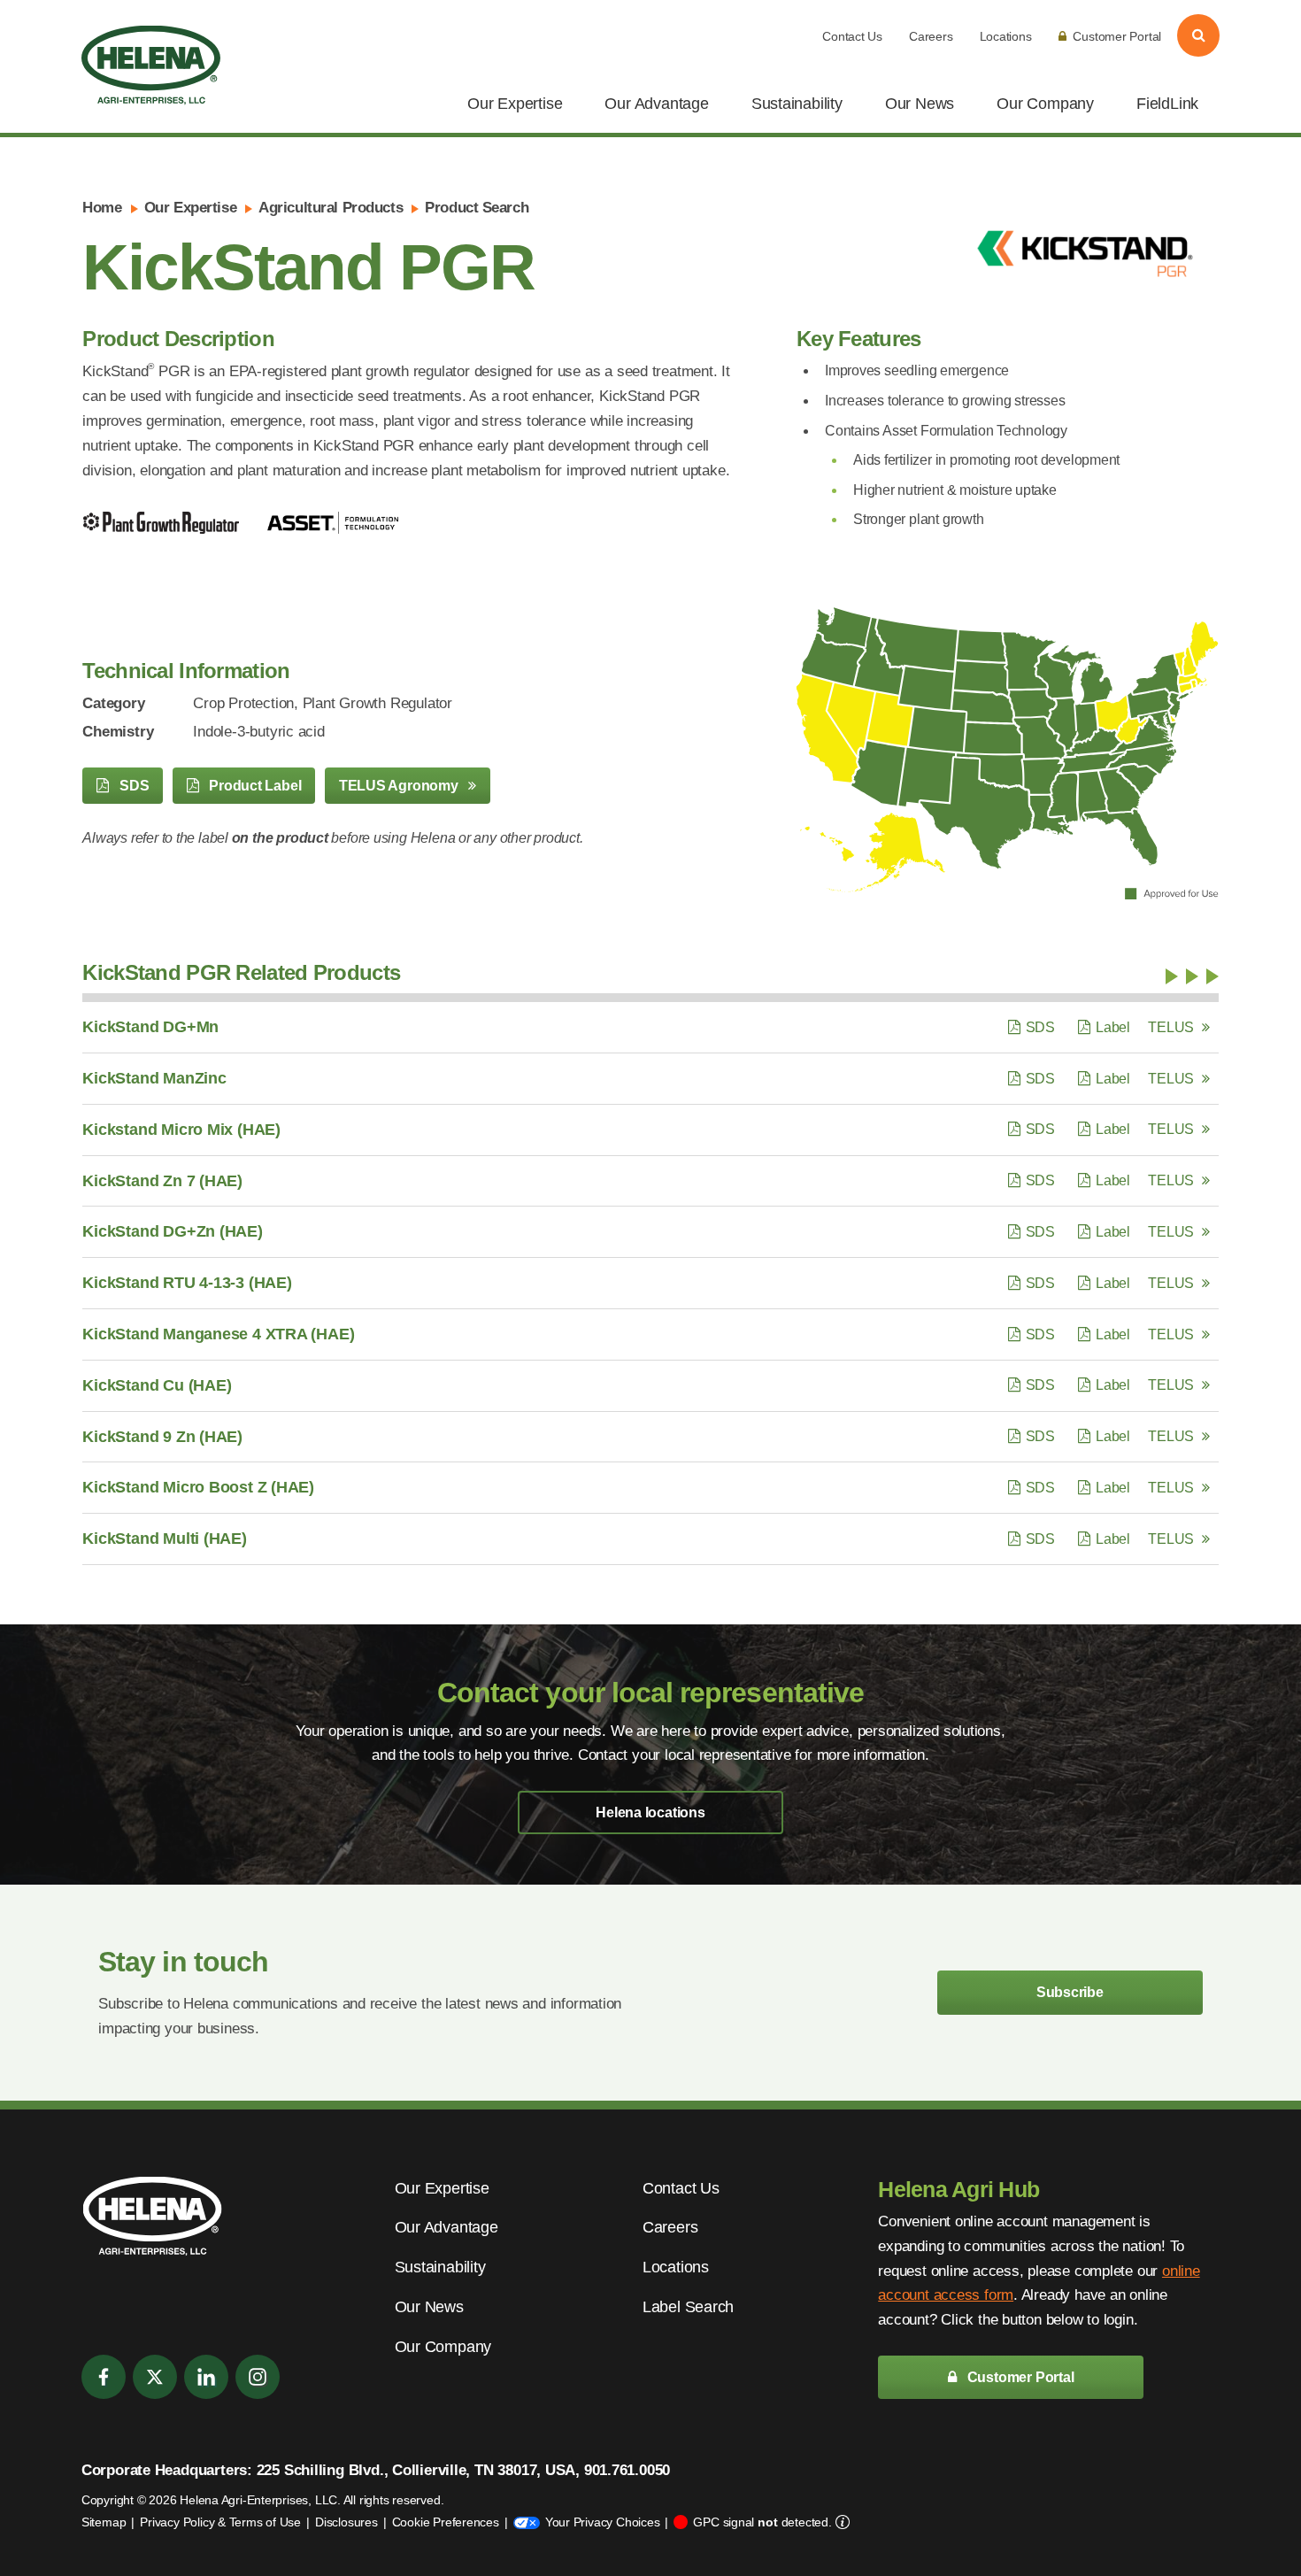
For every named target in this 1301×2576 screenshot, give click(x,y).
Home (102, 208)
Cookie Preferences (446, 2522)
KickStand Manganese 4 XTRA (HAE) (218, 1334)
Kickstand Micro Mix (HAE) (181, 1130)
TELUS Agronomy (400, 786)
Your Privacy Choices (603, 2522)
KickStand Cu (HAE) (157, 1385)
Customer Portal (1117, 36)
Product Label (253, 786)
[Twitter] (155, 2377)
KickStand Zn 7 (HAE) (162, 1181)
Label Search (688, 2307)
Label (1113, 1027)
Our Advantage (656, 104)
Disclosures (346, 2522)
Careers (931, 36)
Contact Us (852, 36)
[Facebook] (104, 2377)
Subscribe (1070, 1992)
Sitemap (104, 2522)
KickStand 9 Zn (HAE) (162, 1437)
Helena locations (650, 1812)
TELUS (1171, 1027)
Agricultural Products (331, 208)
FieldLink (1167, 104)
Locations (1006, 36)
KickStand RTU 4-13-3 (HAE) (187, 1283)
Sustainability (797, 104)
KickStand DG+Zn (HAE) (172, 1231)
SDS (132, 786)
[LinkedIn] (206, 2377)
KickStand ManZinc (154, 1078)
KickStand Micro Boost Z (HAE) (198, 1487)
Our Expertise (515, 104)
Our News (920, 104)
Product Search (477, 208)
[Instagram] (258, 2377)
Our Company (1045, 104)
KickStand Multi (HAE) (164, 1539)
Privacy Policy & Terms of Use (220, 2522)
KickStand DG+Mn (150, 1027)
